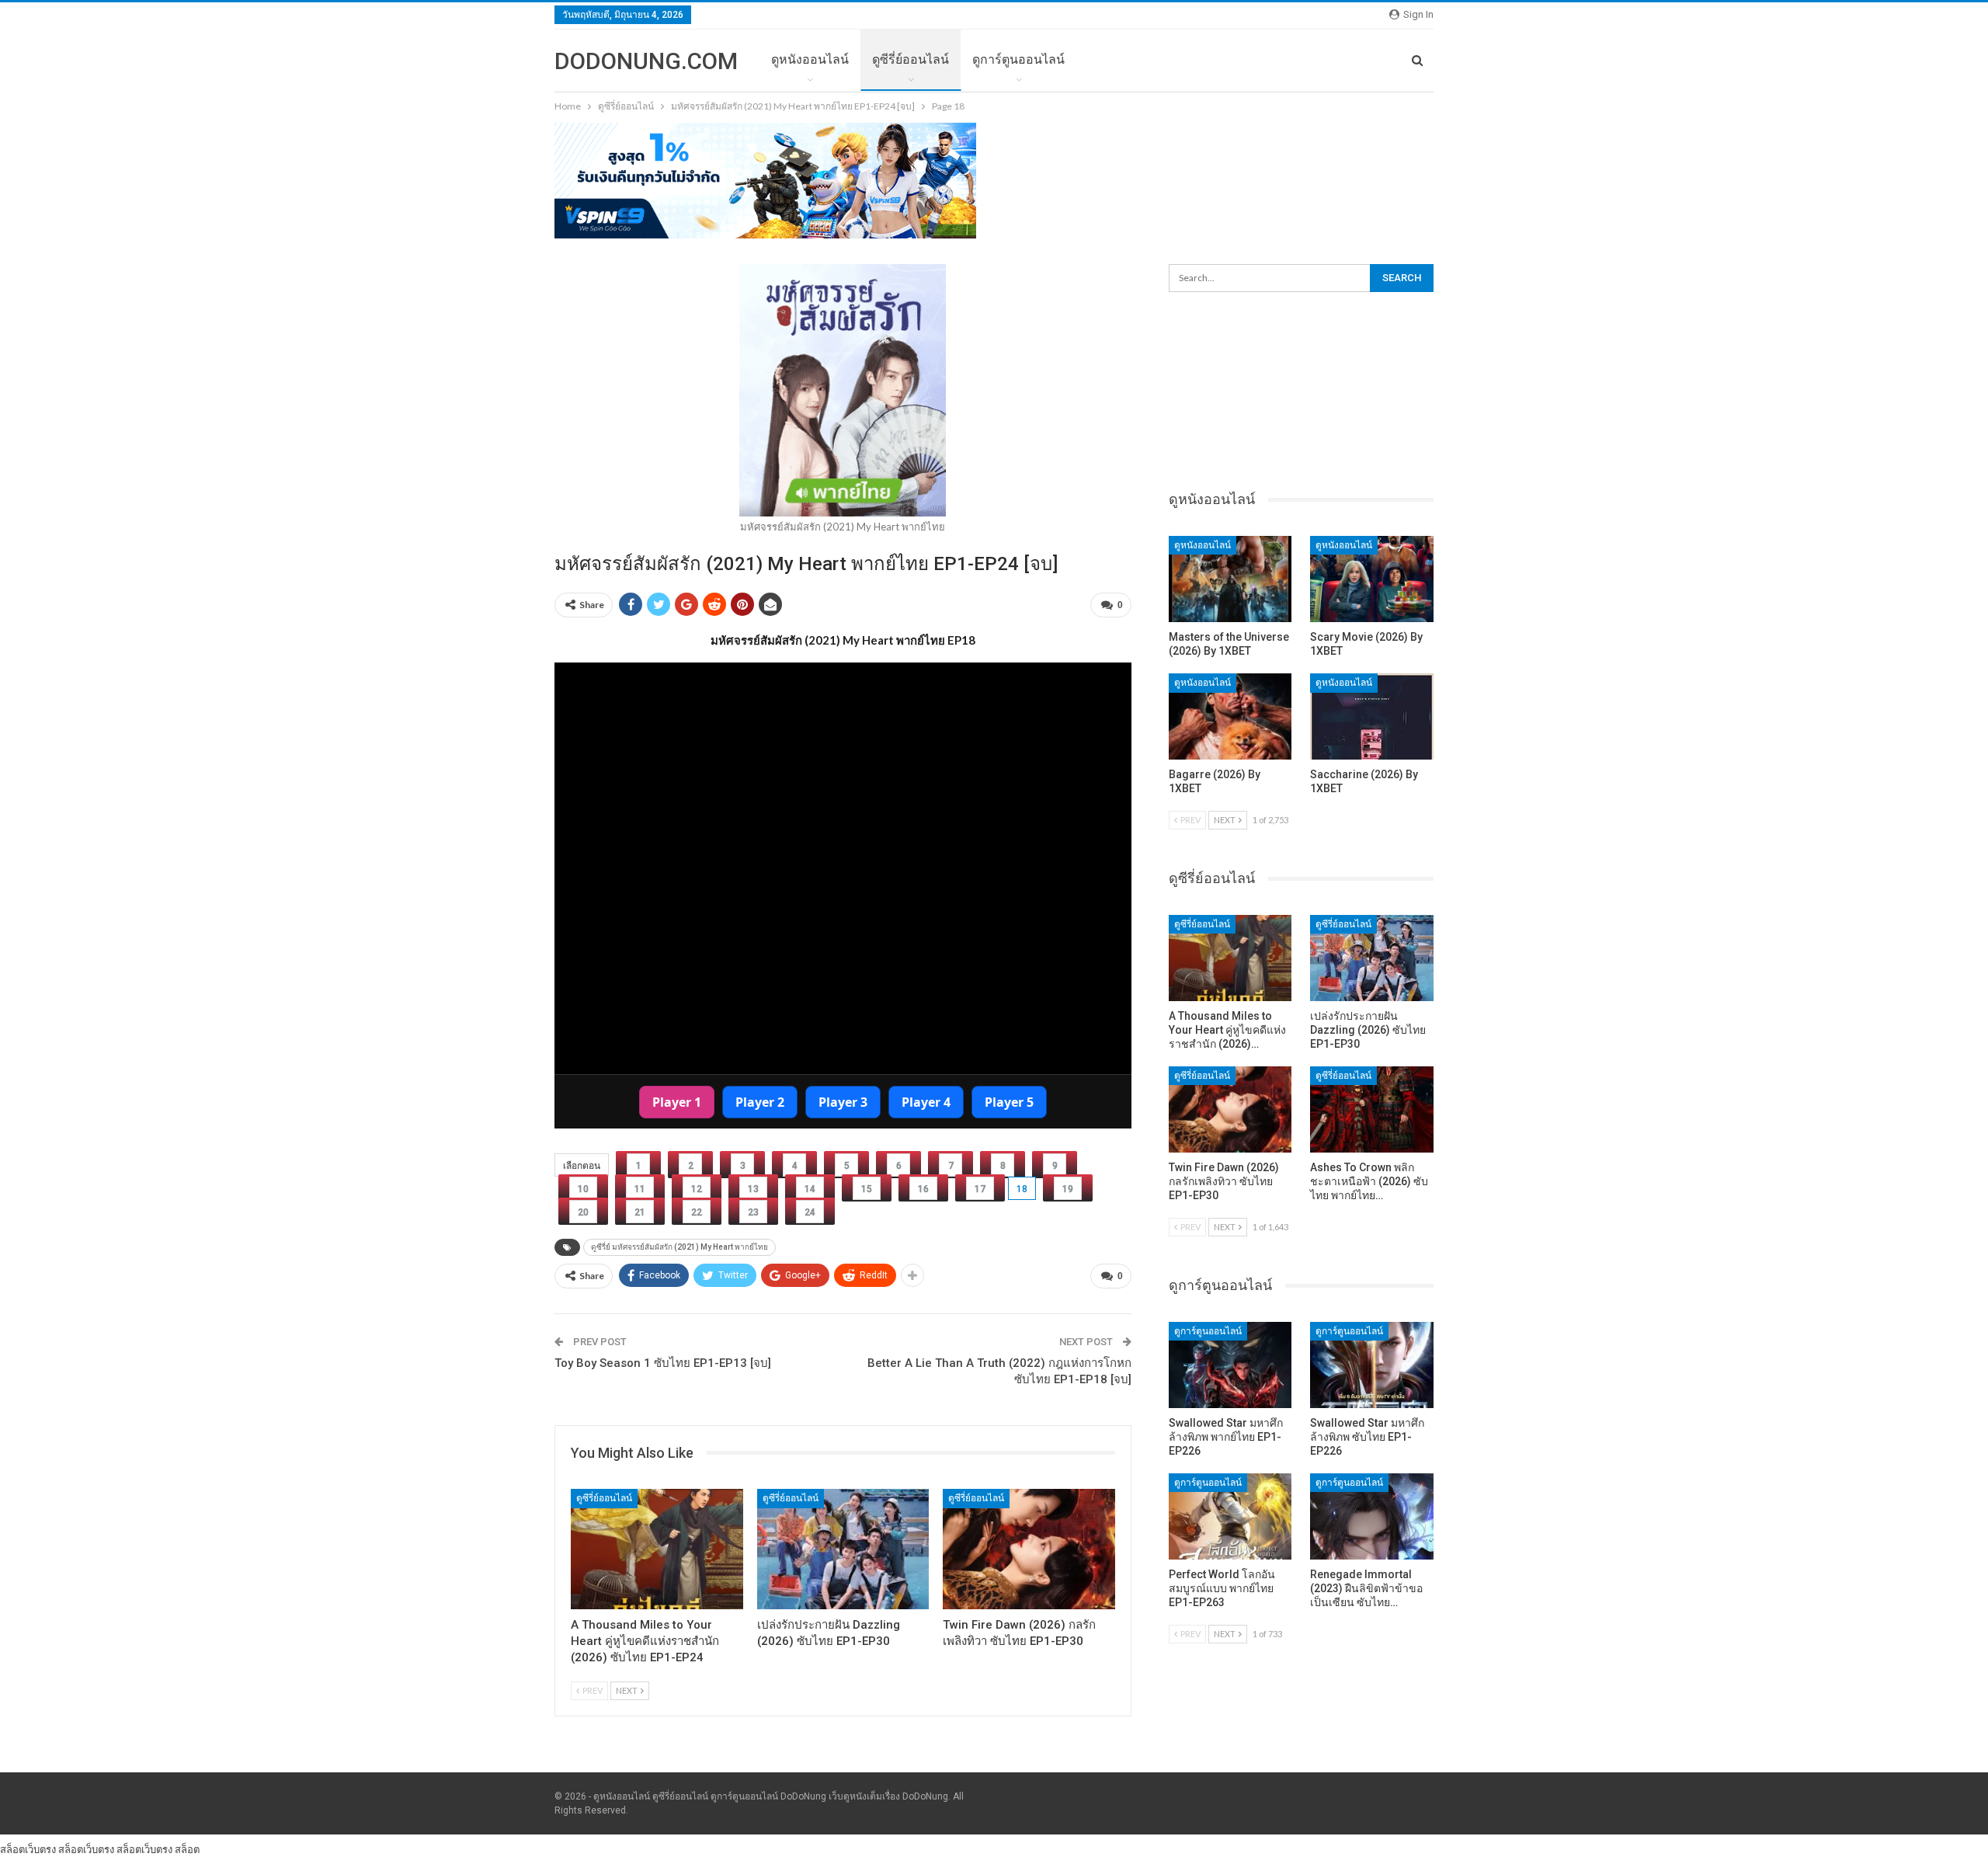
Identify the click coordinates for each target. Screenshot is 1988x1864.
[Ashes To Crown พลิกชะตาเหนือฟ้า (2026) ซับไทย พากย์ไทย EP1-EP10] (1372, 1109)
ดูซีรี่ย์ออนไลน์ (911, 59)
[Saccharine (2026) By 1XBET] (1372, 716)
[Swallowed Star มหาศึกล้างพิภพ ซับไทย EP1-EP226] (1372, 1365)
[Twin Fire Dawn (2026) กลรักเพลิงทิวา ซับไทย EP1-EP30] (1029, 1549)
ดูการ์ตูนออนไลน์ (1018, 59)
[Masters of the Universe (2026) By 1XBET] (1230, 579)
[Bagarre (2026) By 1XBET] (1230, 716)
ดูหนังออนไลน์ (810, 59)
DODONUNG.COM (646, 61)
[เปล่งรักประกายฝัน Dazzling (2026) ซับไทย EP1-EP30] (843, 1549)
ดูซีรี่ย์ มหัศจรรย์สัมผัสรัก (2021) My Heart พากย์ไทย (679, 1247)
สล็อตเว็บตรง (28, 1849)
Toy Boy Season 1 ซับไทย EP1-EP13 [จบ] (663, 1363)
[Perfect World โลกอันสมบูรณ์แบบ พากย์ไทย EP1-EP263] (1230, 1516)
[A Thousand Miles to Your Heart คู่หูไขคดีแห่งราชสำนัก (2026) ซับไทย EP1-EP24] (657, 1549)
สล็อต (187, 1849)
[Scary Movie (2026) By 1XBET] (1372, 579)
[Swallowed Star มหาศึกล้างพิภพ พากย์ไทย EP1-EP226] (1230, 1365)
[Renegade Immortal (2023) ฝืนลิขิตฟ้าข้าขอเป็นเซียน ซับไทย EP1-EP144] (1372, 1516)
